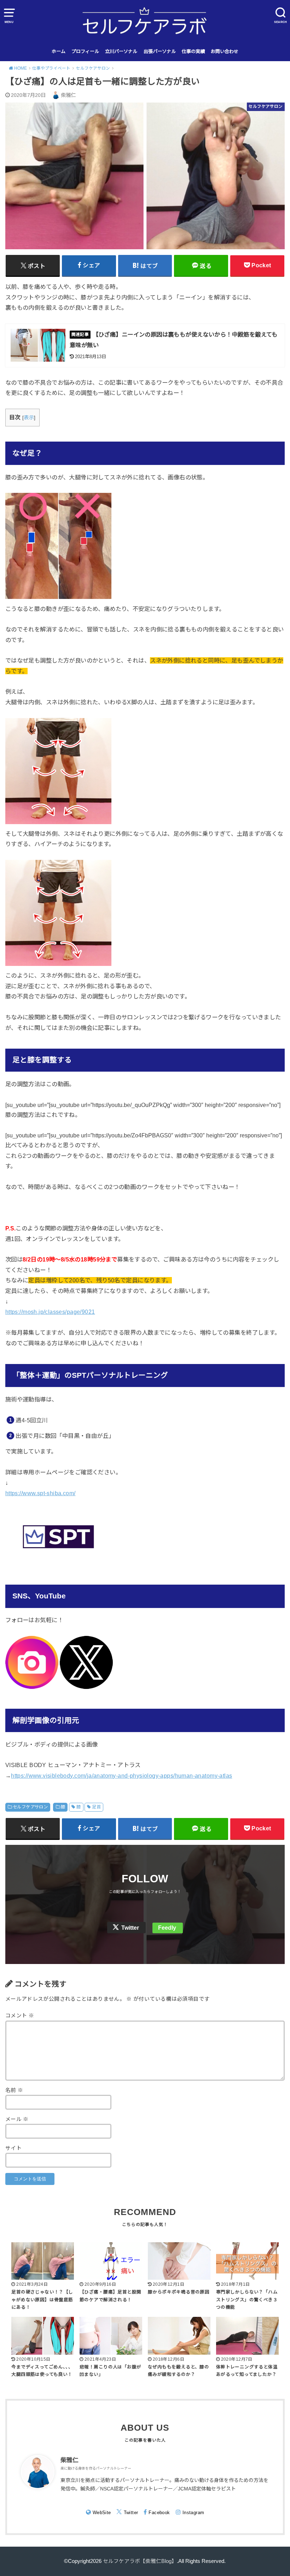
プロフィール (85, 51)
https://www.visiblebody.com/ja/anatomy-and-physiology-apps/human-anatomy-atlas (121, 1776)
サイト (13, 2148)
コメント (20, 2016)
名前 (14, 2090)
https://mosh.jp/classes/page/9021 (50, 1312)
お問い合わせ (225, 51)
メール (17, 2119)
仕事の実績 (193, 51)
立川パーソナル (121, 51)
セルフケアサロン (30, 1807)
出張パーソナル (160, 51)
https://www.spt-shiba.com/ (40, 1493)
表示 (29, 418)
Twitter (130, 1928)
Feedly (167, 1928)
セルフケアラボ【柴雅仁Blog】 (140, 2561)
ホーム (59, 51)
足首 (96, 1807)
